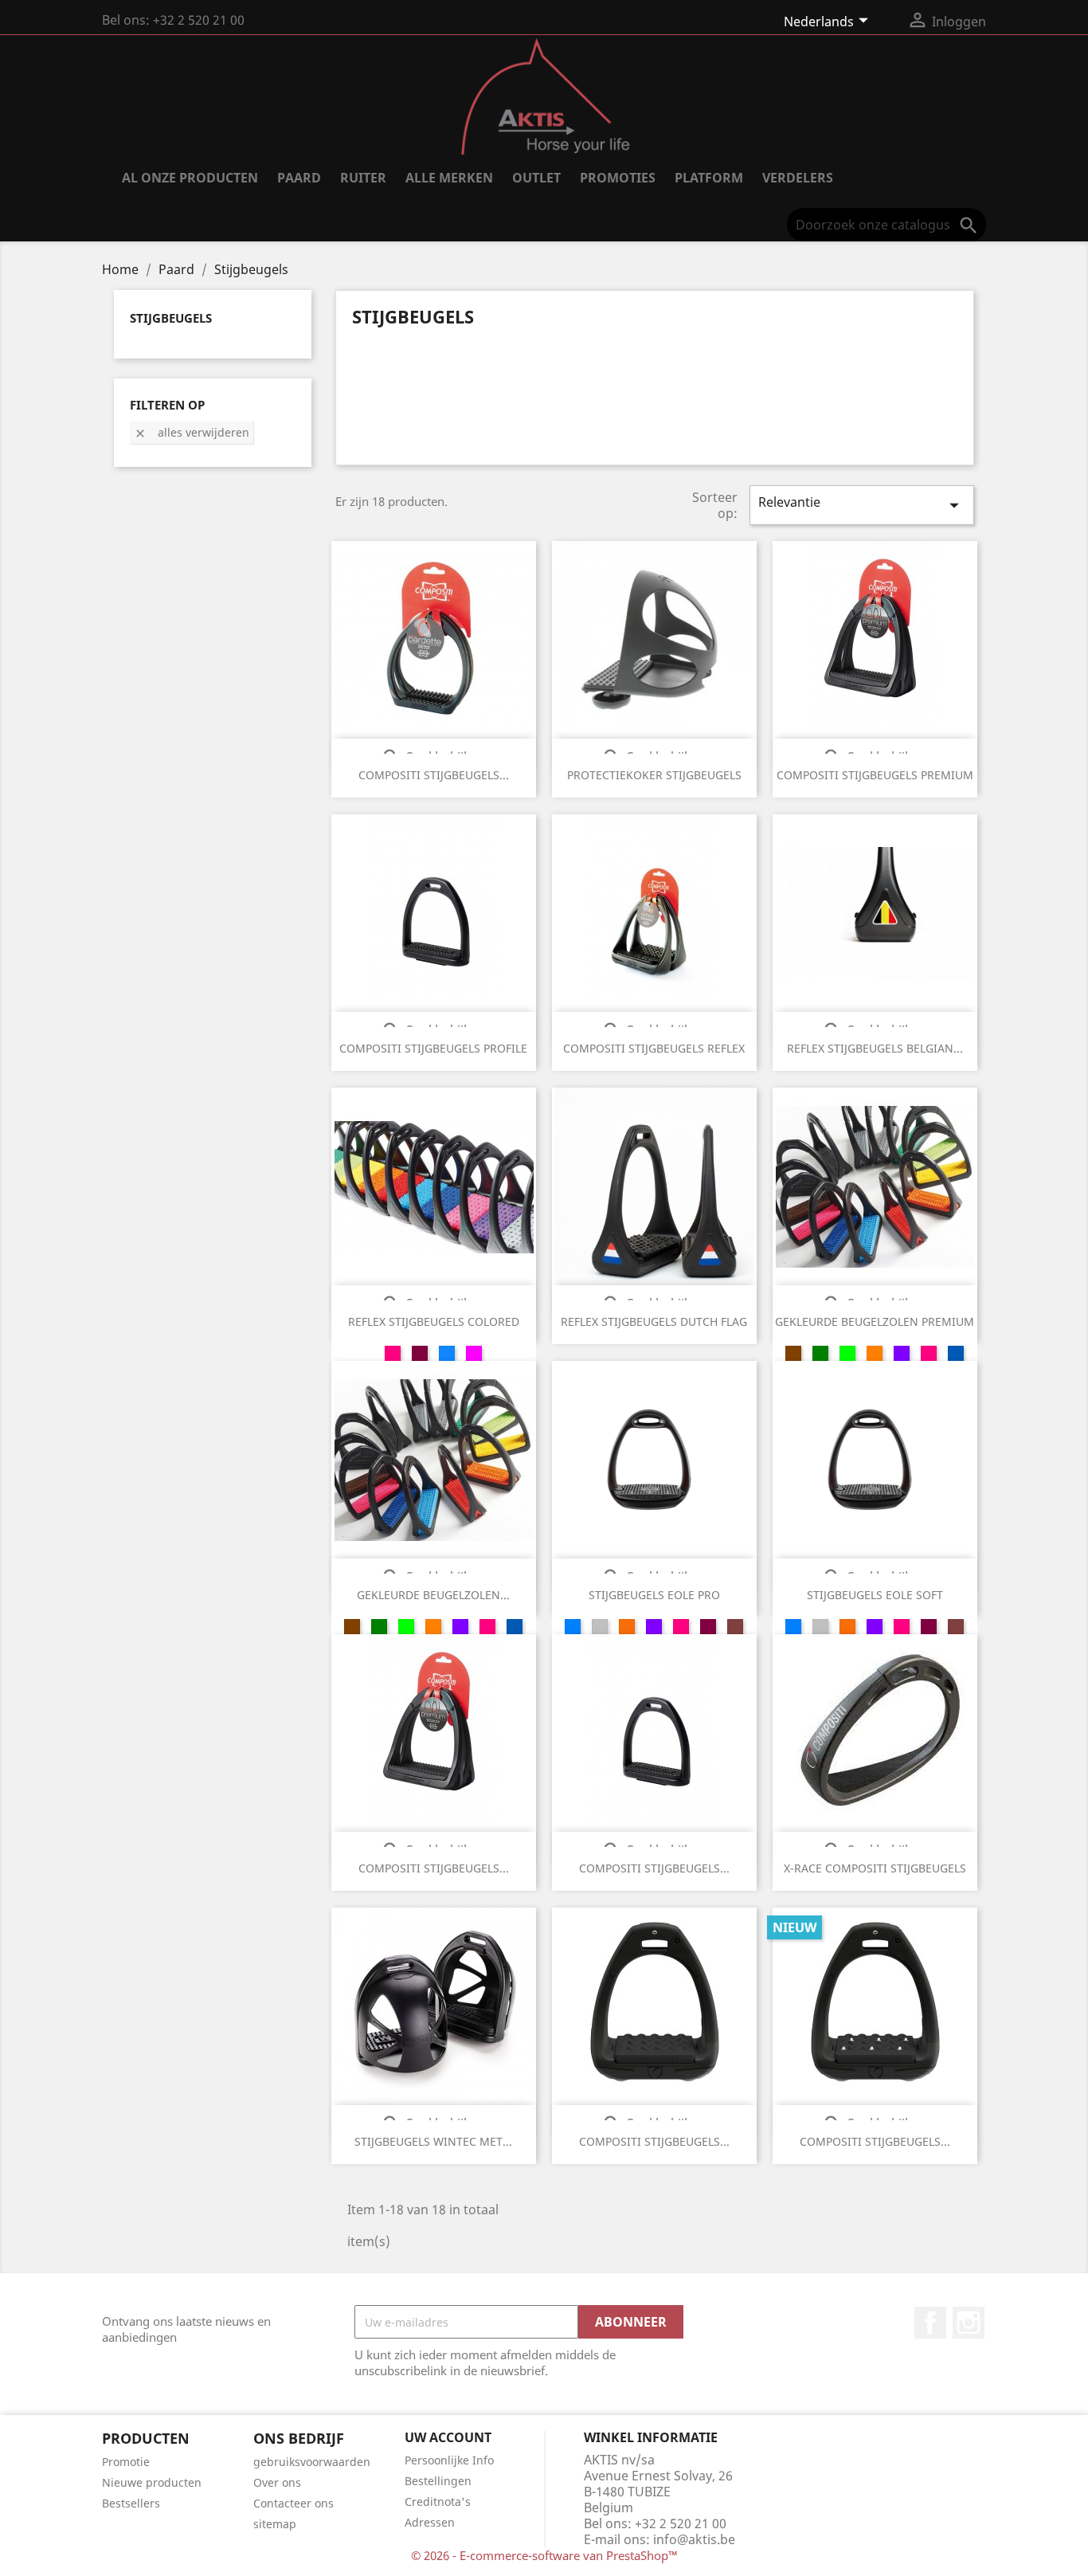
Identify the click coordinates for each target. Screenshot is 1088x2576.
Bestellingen (438, 2481)
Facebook (930, 2323)
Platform (709, 178)
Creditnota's (438, 2502)
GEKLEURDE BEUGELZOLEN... (433, 1595)
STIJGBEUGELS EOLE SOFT (875, 1595)
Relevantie (862, 505)
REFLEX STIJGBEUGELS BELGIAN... (875, 1048)
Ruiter (363, 178)
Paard (299, 178)
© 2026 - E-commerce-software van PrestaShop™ (544, 2555)
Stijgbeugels (171, 318)
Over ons (277, 2482)
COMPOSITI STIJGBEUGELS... (434, 775)
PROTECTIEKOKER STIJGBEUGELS (654, 775)
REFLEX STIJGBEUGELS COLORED (434, 1321)
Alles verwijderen (192, 432)
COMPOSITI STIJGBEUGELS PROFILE (433, 1048)
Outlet (536, 178)
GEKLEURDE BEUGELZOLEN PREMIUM (875, 1321)
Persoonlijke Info (449, 2460)
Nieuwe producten (152, 2482)
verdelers (798, 178)
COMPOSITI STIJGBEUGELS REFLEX (654, 1048)
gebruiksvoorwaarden (312, 2462)
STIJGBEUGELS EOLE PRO (654, 1595)
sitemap (275, 2524)
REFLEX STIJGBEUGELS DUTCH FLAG (654, 1321)
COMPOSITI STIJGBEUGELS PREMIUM (875, 775)
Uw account (448, 2437)
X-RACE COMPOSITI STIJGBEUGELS (875, 1868)
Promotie (126, 2462)
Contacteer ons (294, 2503)
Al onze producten (190, 178)
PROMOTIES (618, 178)
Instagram (969, 2323)
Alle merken (449, 178)
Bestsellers (131, 2503)
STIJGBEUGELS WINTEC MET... (433, 2141)
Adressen (430, 2522)
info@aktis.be (694, 2539)
